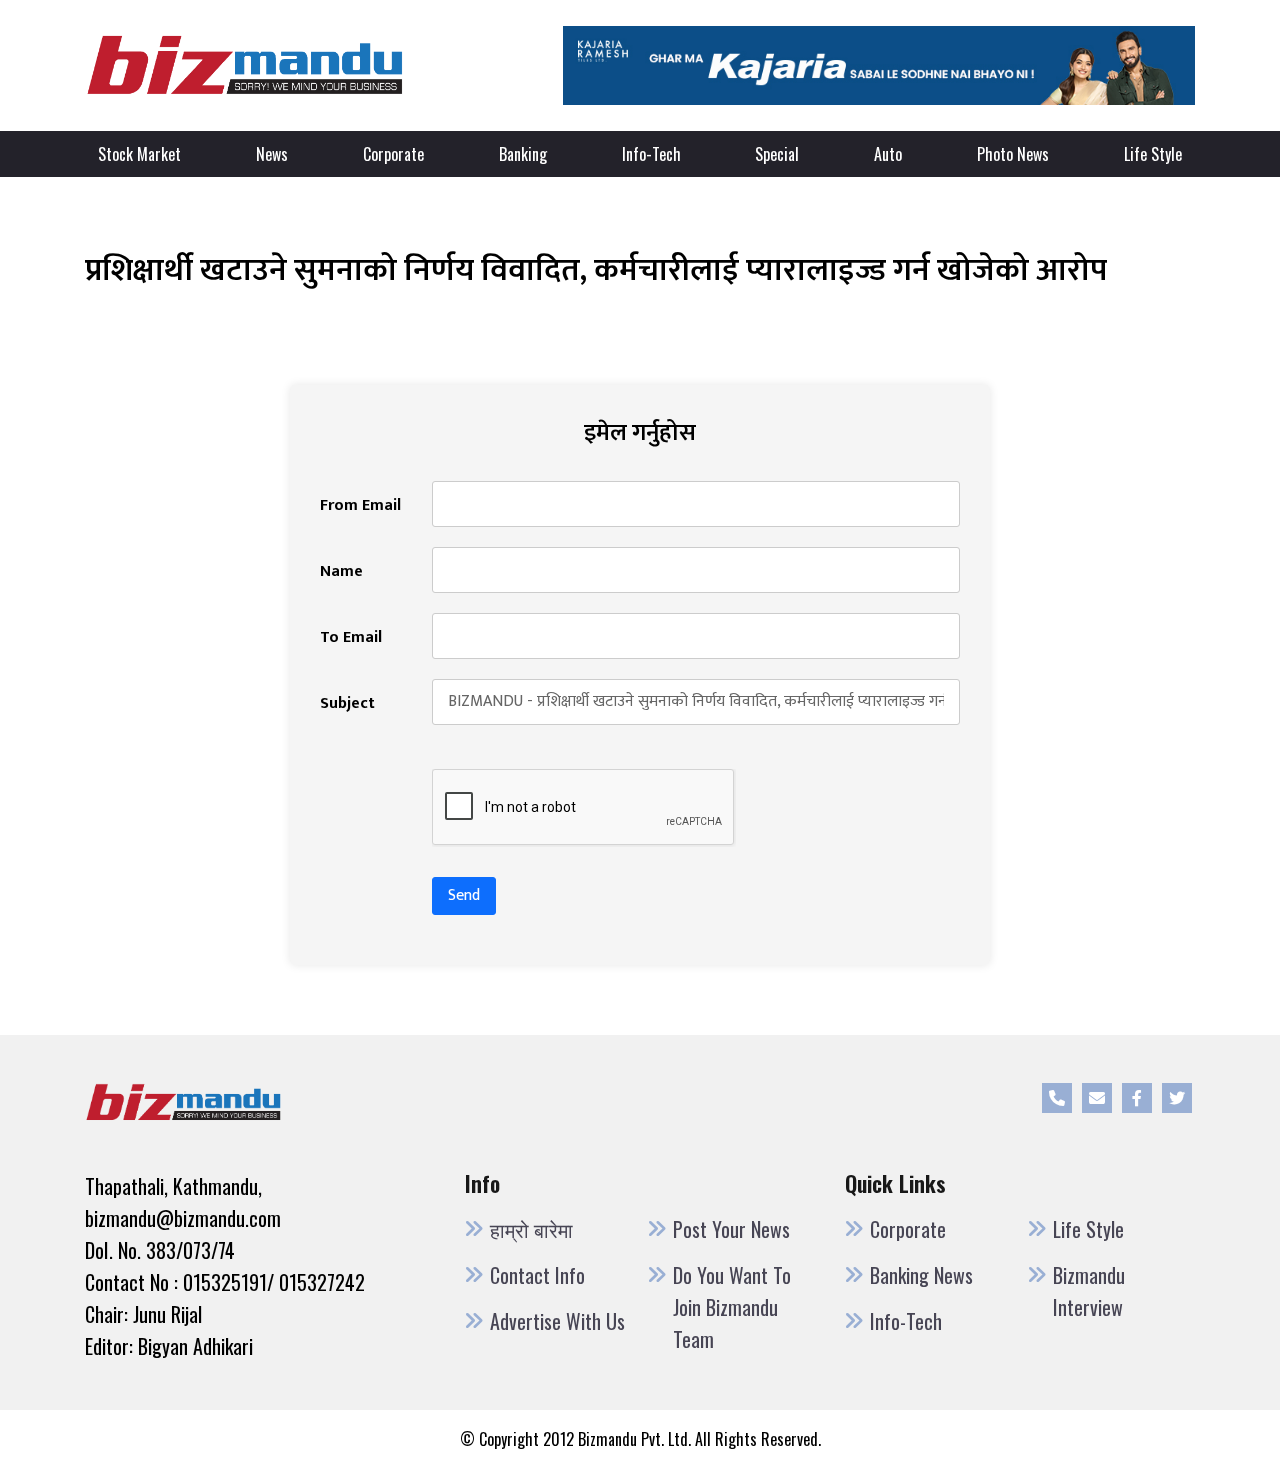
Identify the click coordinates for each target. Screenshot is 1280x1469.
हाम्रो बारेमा (531, 1229)
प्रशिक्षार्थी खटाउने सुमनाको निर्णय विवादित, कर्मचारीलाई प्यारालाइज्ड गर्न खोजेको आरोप (596, 270)
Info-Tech (651, 154)
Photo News (1013, 154)
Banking (523, 154)
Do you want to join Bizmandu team (732, 1307)
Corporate (393, 154)
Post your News (731, 1229)
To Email (351, 638)
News (272, 154)
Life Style (1153, 154)
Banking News (921, 1275)
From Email (360, 506)
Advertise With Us (557, 1321)
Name (341, 572)
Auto (888, 154)
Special (777, 154)
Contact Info (537, 1275)
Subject (347, 704)
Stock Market (139, 154)
